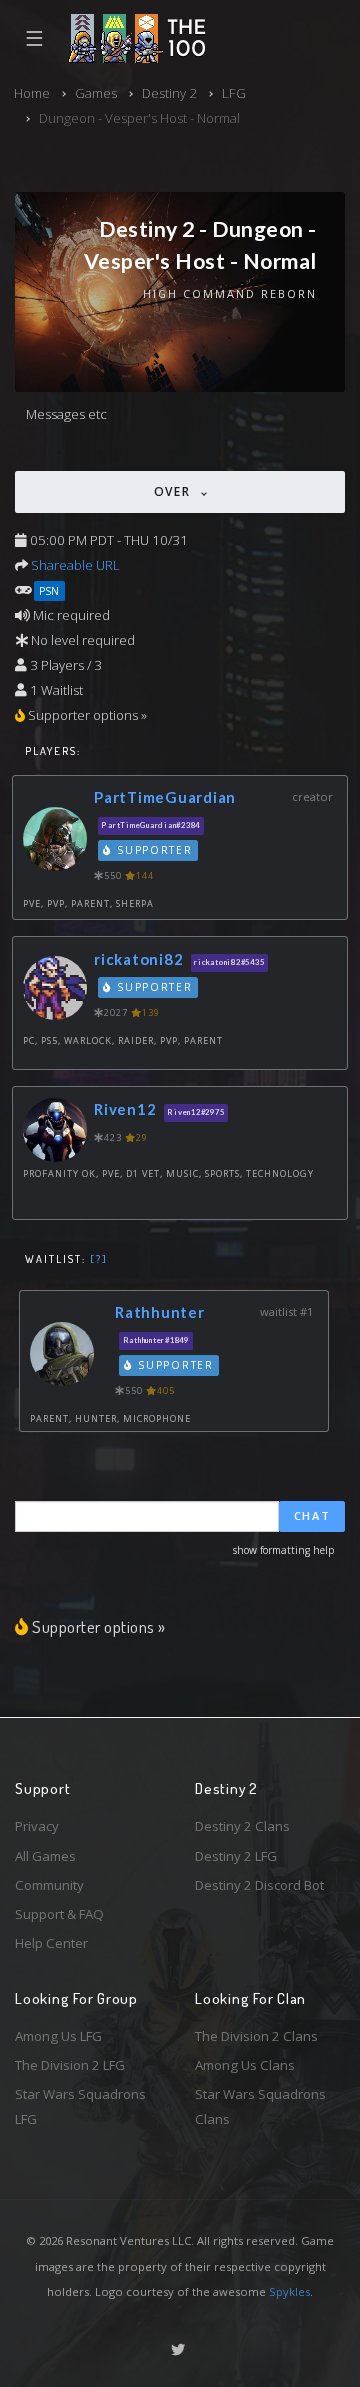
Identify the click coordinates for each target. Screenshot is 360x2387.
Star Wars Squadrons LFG (80, 2106)
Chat (312, 1515)
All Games (45, 1856)
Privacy (37, 1826)
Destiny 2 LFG (236, 1856)
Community (49, 1885)
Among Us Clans (245, 2065)
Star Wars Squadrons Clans (260, 2106)
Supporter (153, 850)
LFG (234, 93)
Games (96, 93)
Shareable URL (75, 565)
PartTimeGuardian (165, 797)
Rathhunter (160, 1312)
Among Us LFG (58, 2036)
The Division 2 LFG (70, 2065)
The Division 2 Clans (256, 2036)
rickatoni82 (138, 959)
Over (175, 491)
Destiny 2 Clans (242, 1826)
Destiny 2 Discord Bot (259, 1885)
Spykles (289, 2291)
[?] (99, 1259)
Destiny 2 (169, 93)
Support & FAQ (59, 1914)
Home (32, 93)
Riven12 (125, 1109)
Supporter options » (99, 1626)
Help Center (51, 1943)
